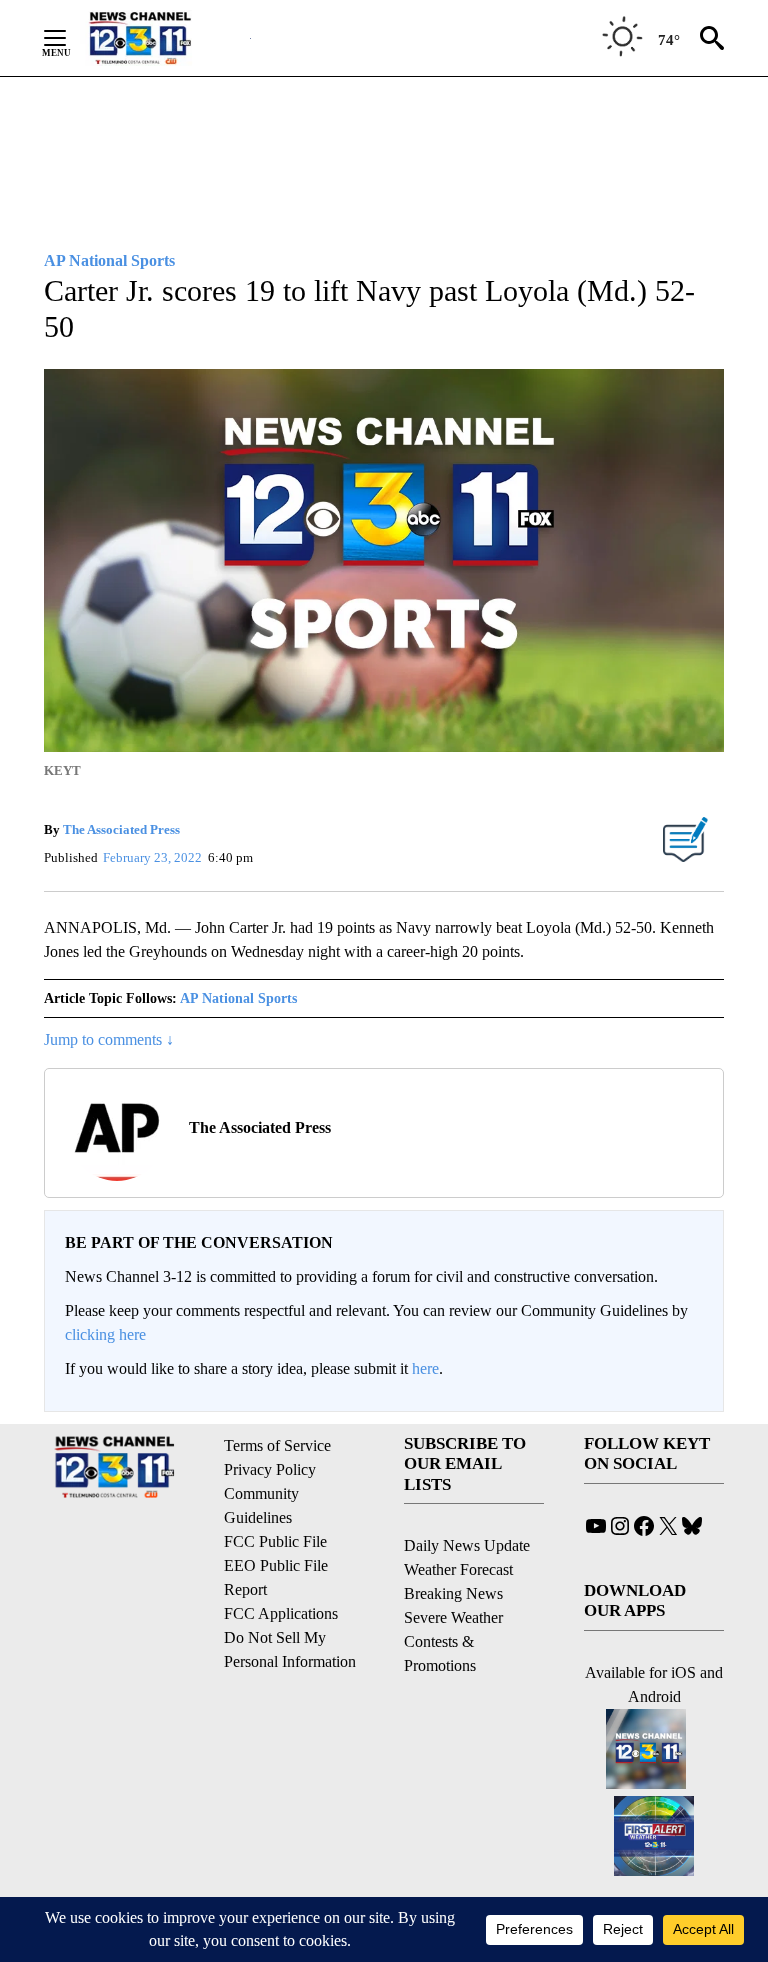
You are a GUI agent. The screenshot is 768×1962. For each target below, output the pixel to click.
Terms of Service (277, 1445)
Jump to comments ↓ (109, 1039)
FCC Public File (275, 1541)
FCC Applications (281, 1613)
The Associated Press (121, 829)
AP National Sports (238, 998)
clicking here (105, 1334)
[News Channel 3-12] (165, 38)
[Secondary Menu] (70, 38)
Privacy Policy (270, 1469)
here (425, 1368)
